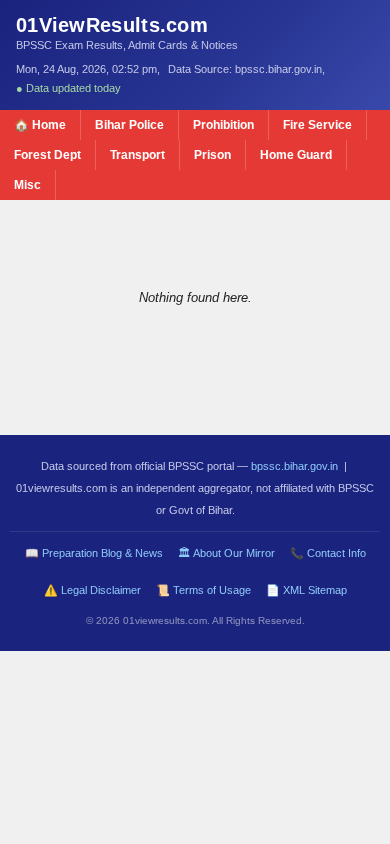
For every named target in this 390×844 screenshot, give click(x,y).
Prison (212, 155)
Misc (27, 185)
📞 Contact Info (328, 553)
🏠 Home (40, 125)
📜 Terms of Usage (203, 590)
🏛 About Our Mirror (226, 553)
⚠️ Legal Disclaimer (92, 590)
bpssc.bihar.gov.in (294, 466)
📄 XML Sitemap (306, 590)
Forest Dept (47, 155)
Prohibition (223, 125)
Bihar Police (129, 125)
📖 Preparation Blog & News (94, 553)
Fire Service (317, 125)
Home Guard (296, 155)
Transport (137, 155)
